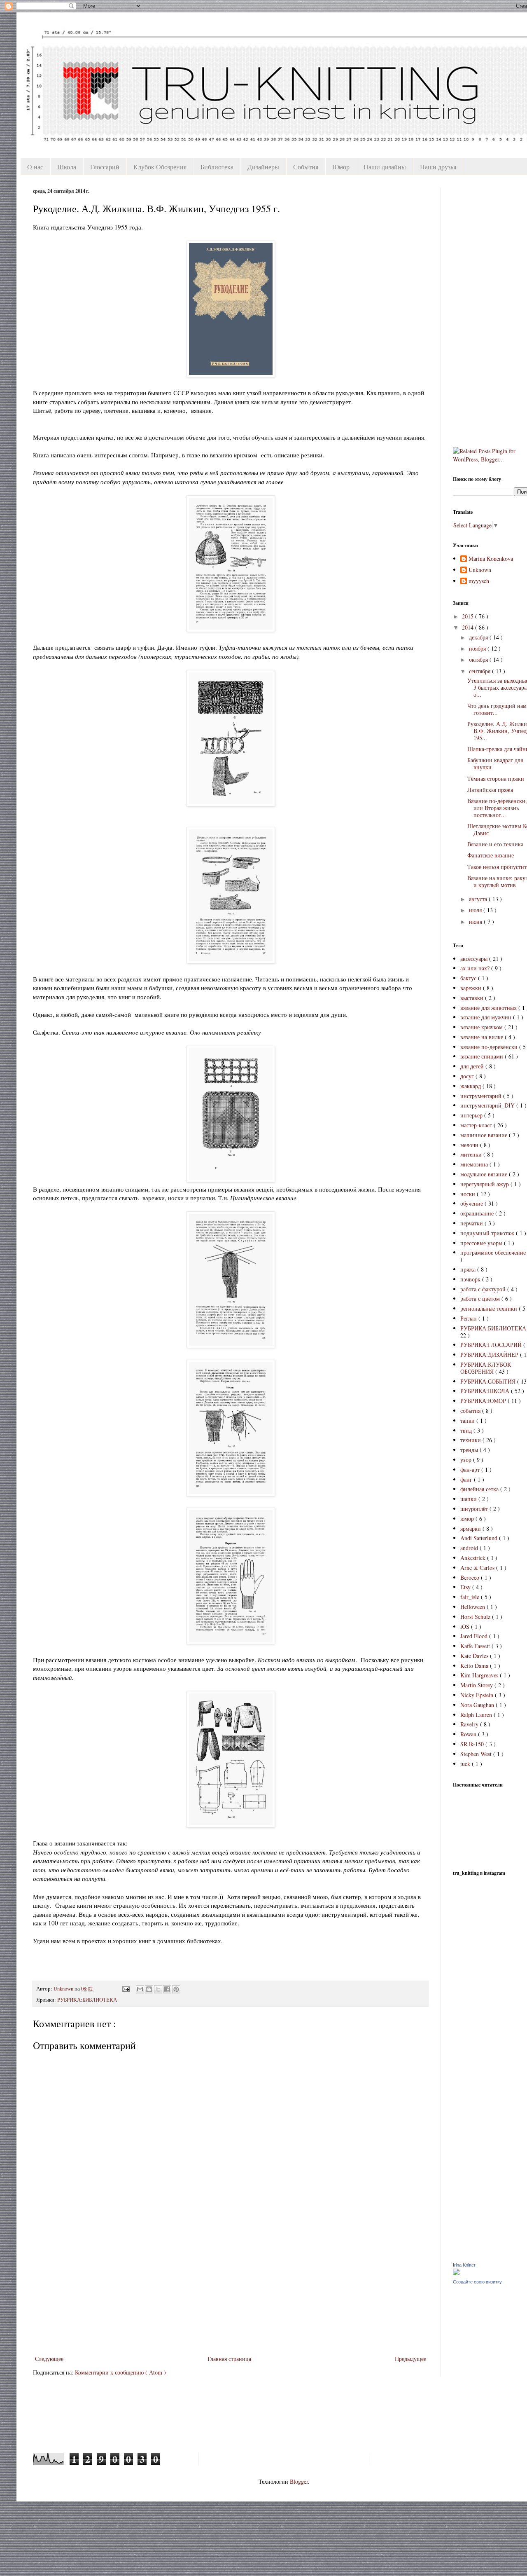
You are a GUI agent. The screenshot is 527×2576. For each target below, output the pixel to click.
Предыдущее (410, 2359)
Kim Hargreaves (480, 1675)
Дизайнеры (263, 167)
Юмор (341, 167)
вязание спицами (483, 1056)
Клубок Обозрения (160, 167)
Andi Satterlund (480, 1538)
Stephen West (477, 1754)
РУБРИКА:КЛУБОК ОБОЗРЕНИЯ (486, 1368)
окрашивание (478, 1213)
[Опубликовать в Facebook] (167, 1989)
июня (476, 922)
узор (467, 1460)
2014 (469, 627)
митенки (472, 1154)
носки (469, 1194)
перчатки (472, 1223)
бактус (469, 978)
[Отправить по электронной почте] (140, 1989)
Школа (67, 167)
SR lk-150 (473, 1744)
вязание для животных (489, 1008)
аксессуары (475, 959)
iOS (466, 1626)
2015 (469, 616)
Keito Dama (475, 1666)
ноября (478, 648)
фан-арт (471, 1469)
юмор (468, 1519)
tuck (466, 1764)
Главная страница (229, 2359)
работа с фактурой (484, 1289)
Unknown (480, 570)
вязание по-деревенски (490, 1047)
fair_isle (471, 1597)
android (470, 1548)
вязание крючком (482, 1027)
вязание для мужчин (487, 1017)
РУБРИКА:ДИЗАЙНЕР (490, 1355)
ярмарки (471, 1528)
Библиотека (217, 167)
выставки (473, 998)
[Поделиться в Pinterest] (176, 1989)
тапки (468, 1420)
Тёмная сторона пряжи (496, 779)
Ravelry (470, 1724)
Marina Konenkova (491, 559)
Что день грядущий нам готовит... (497, 709)
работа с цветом (481, 1299)
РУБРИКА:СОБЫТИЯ (489, 1381)
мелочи (470, 1145)
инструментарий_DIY (488, 1105)
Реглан (469, 1318)
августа (479, 899)
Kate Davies (475, 1656)
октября (479, 659)
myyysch (479, 581)
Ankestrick (474, 1558)
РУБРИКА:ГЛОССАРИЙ (492, 1345)
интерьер (472, 1115)
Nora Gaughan (478, 1705)
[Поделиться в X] (158, 1989)
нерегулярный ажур (485, 1184)
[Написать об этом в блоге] (149, 1989)
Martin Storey (477, 1685)
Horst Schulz (476, 1617)
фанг (467, 1479)
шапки (469, 1499)
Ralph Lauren (477, 1715)
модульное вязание (485, 1174)
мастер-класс (477, 1125)
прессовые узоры (482, 1243)
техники (471, 1440)
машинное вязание (485, 1135)
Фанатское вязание (491, 855)
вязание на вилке (483, 1037)
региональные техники (490, 1308)
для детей (473, 1066)
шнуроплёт (475, 1509)
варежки (472, 988)
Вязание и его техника (495, 844)
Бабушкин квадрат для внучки (495, 763)
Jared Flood (475, 1636)
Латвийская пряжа (490, 790)
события (471, 1411)
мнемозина (475, 1164)
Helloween (473, 1607)
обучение (472, 1203)
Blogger (299, 2481)
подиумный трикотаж (488, 1233)
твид (467, 1430)
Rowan (469, 1734)
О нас (35, 167)
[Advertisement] (231, 2292)
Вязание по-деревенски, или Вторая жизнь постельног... (497, 808)
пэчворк (471, 1279)
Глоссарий (105, 167)
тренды (470, 1450)
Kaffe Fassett (476, 1646)
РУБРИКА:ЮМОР (484, 1401)
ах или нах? (476, 968)
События (306, 167)
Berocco (471, 1577)
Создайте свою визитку (477, 2282)
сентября (480, 671)
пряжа (469, 1269)
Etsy (466, 1587)
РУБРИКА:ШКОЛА (486, 1391)
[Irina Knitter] (456, 2273)
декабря (479, 637)
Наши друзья (438, 167)
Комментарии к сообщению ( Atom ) (120, 2372)
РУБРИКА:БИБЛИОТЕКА (87, 2000)
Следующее (49, 2359)
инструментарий (482, 1096)
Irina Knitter (464, 2265)
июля (476, 910)
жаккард (471, 1086)
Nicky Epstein (478, 1695)
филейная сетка (480, 1489)
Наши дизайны (385, 167)
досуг (468, 1076)
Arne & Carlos (478, 1568)
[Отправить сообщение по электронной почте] (125, 1989)
